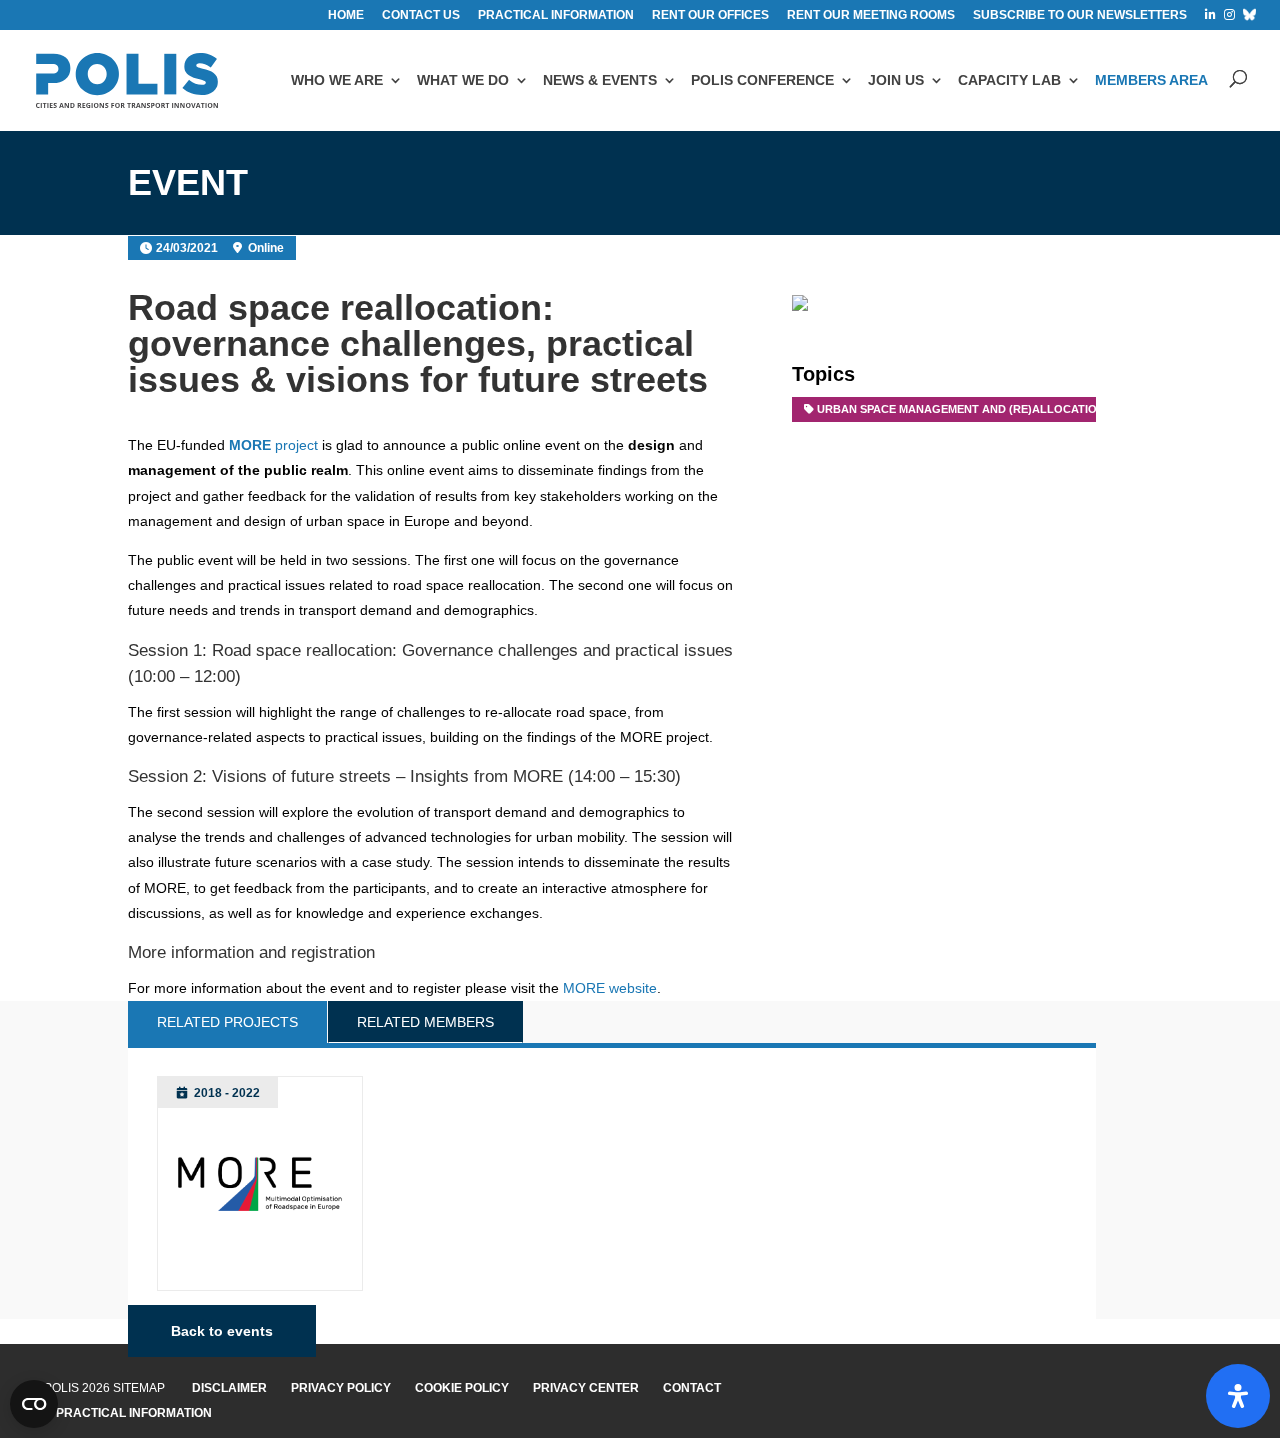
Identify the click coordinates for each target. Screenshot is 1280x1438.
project (273, 445)
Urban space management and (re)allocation (961, 409)
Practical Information (134, 1413)
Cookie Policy (462, 1388)
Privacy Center (586, 1388)
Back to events (222, 1331)
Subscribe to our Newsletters (1080, 15)
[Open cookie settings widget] (34, 1404)
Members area (1151, 80)
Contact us (421, 15)
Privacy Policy (341, 1388)
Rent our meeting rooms (871, 15)
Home (346, 15)
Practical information (556, 15)
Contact (692, 1388)
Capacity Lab (1009, 80)
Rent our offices (710, 15)
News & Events (600, 80)
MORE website (610, 988)
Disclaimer (229, 1388)
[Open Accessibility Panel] (1238, 1396)
